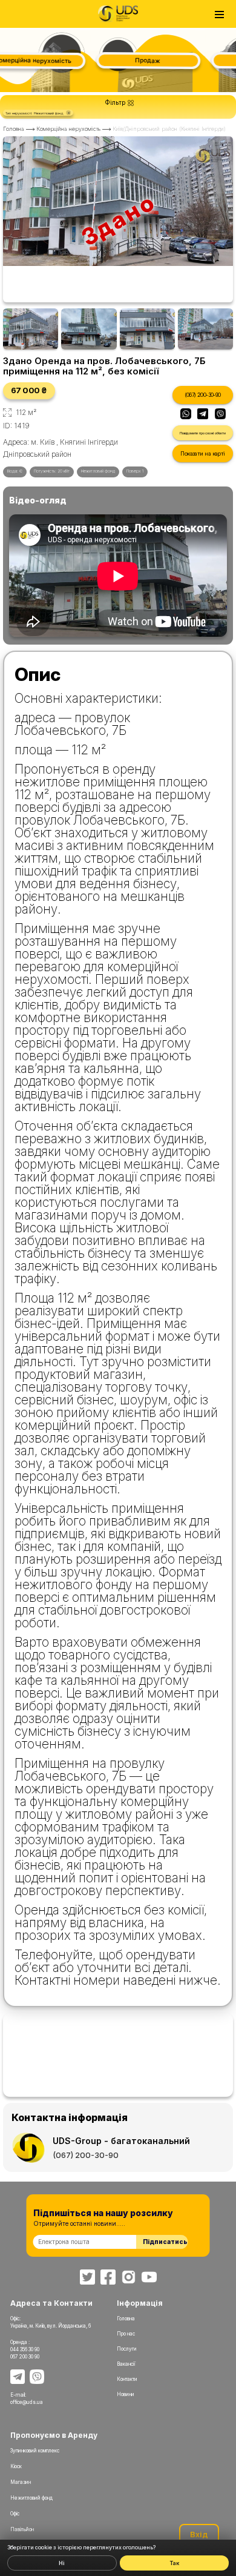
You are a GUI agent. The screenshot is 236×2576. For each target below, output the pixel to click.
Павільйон (22, 2529)
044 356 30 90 (25, 2349)
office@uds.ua (27, 2402)
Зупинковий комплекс (35, 2451)
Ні (62, 2563)
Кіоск (16, 2466)
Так (174, 2563)
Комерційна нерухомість (68, 129)
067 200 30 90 (25, 2357)
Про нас (126, 2334)
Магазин (21, 2482)
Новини (126, 2394)
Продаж (140, 60)
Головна (14, 129)
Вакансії (126, 2364)
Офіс (15, 2514)
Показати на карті (202, 453)
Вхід (199, 2534)
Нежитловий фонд (31, 2498)
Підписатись (165, 2242)
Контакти (127, 2379)
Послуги (127, 2349)
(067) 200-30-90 (203, 395)
